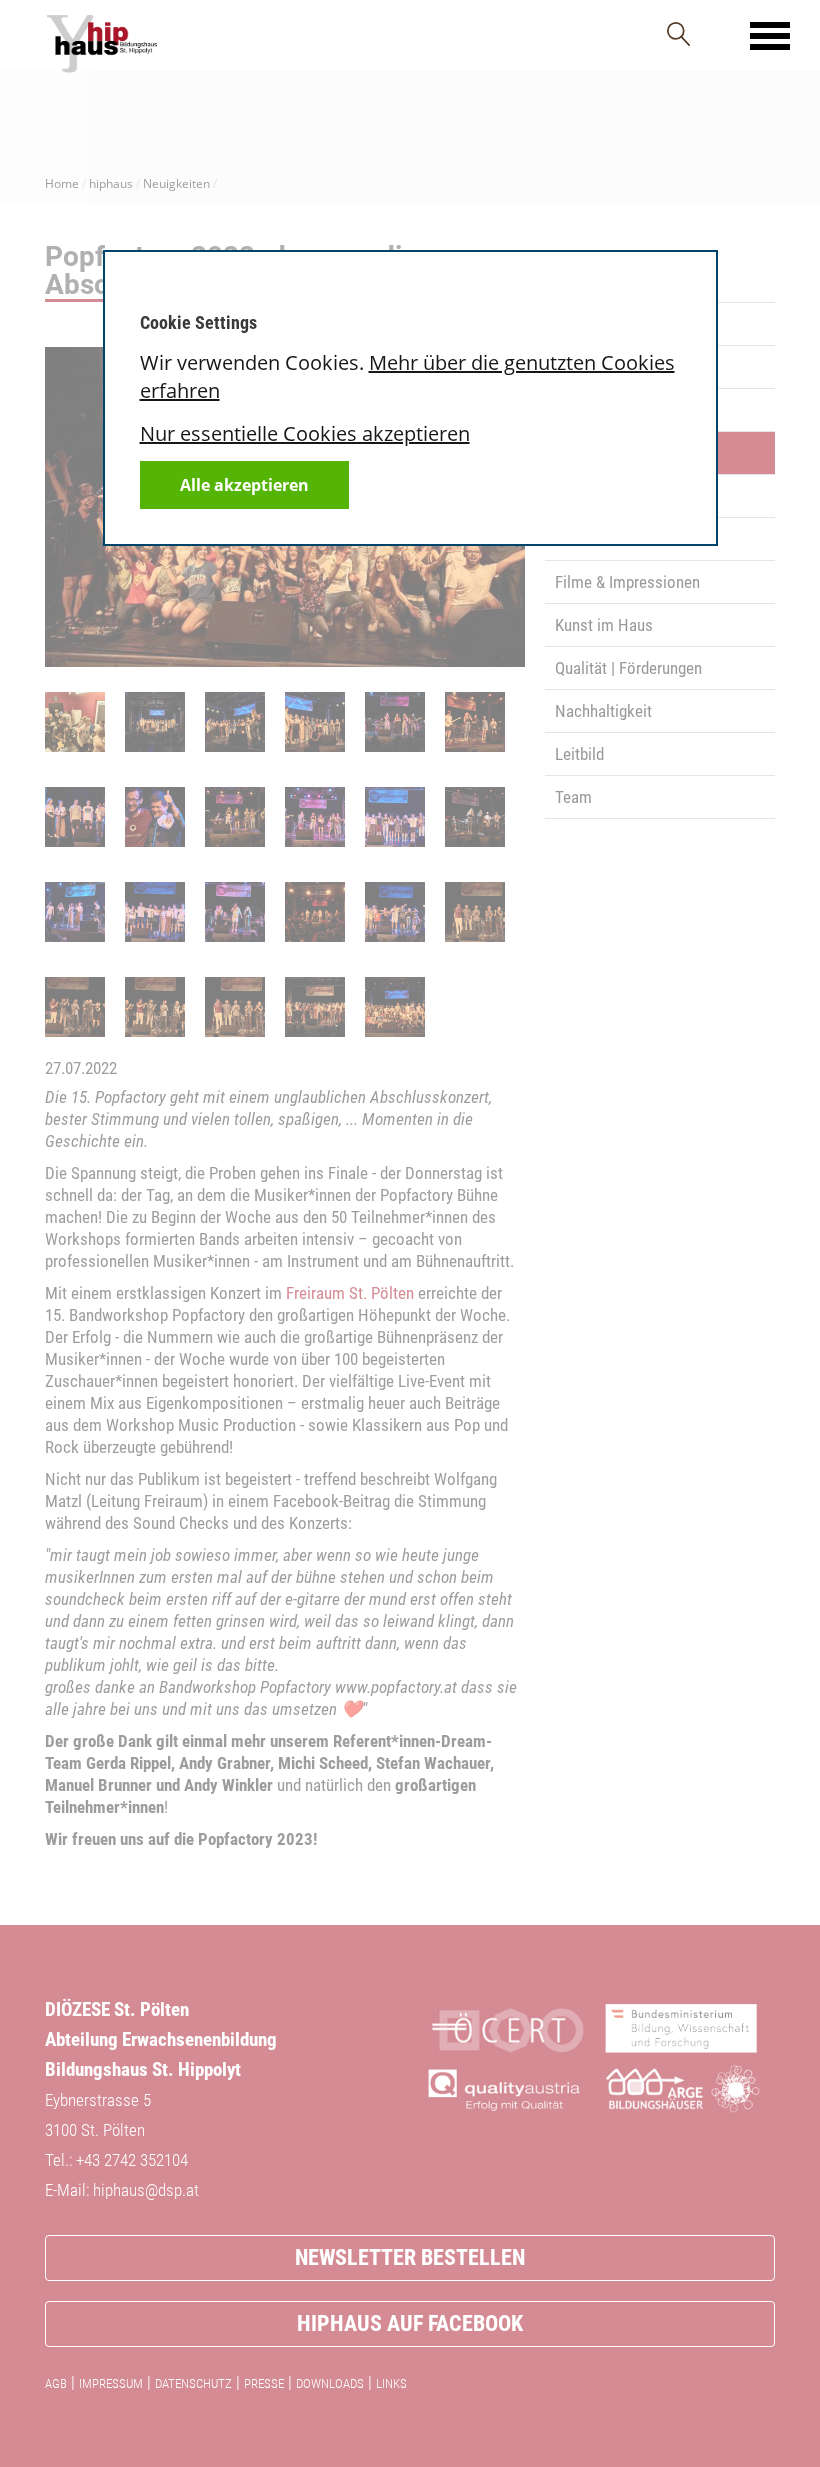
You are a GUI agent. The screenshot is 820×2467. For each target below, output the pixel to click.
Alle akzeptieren (244, 485)
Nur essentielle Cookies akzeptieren (305, 433)
